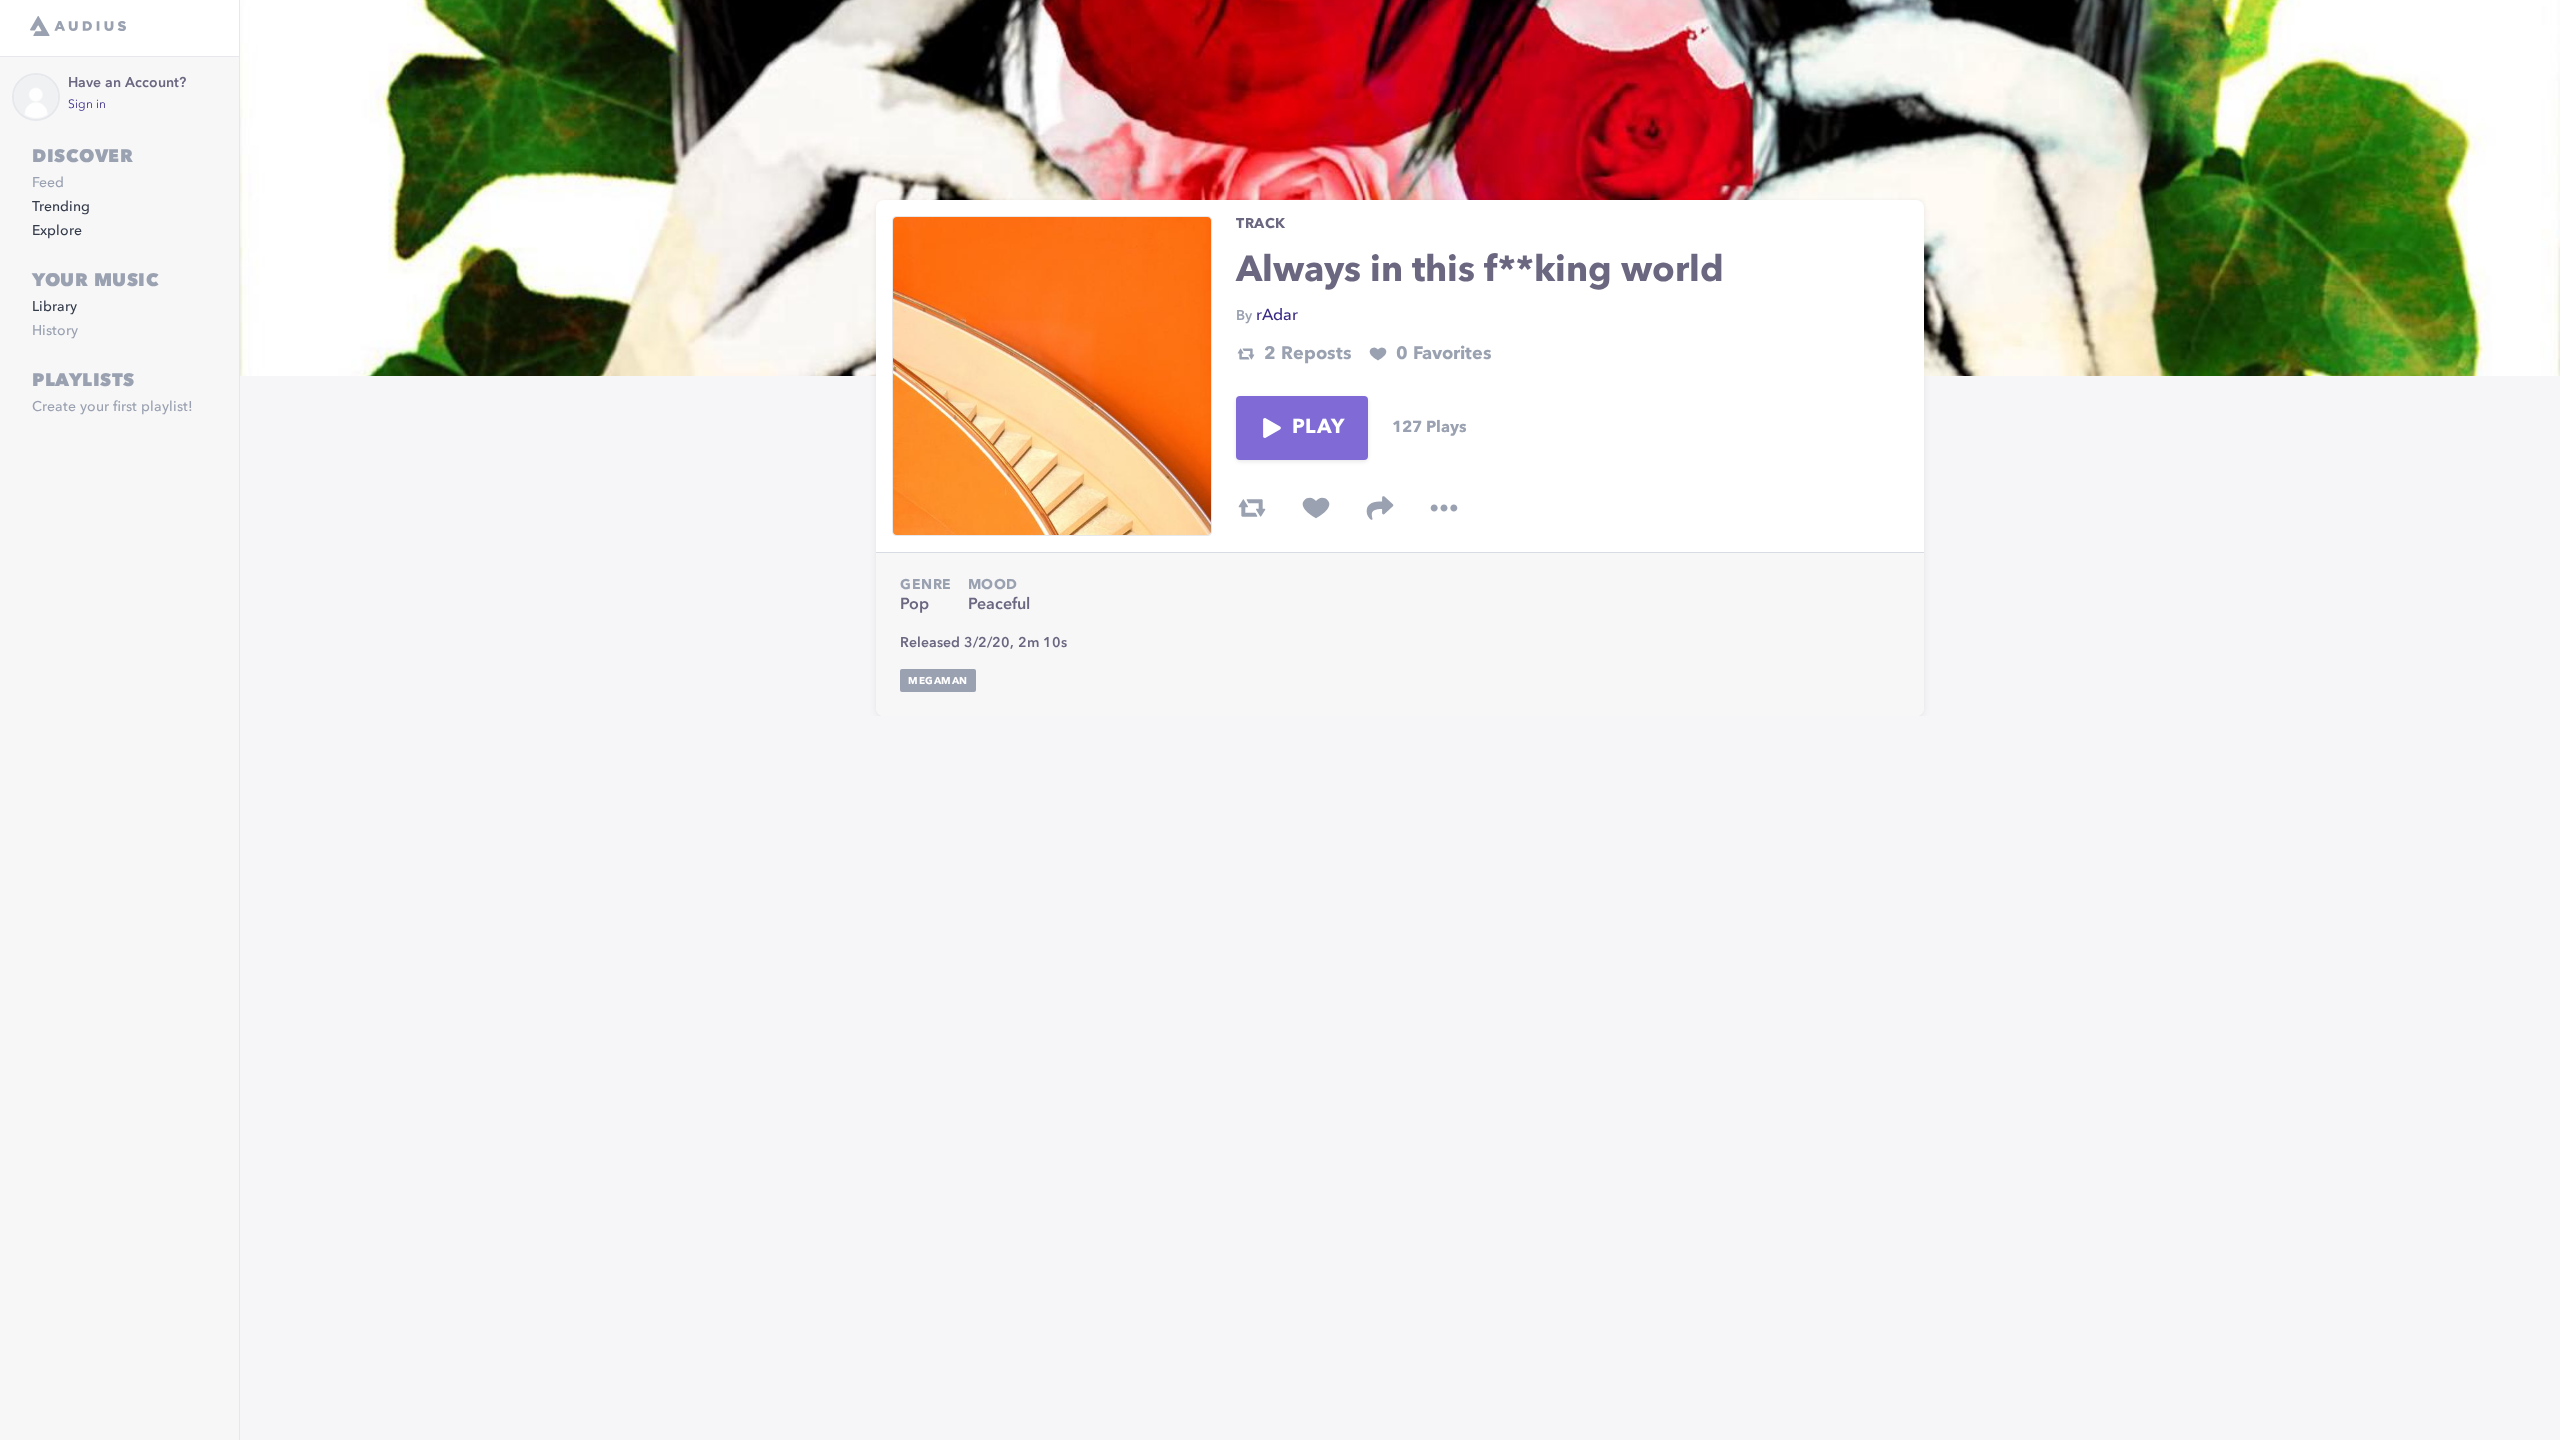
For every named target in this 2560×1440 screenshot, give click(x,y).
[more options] (1444, 508)
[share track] (1380, 508)
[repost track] (1252, 508)
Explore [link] (57, 231)
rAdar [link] (1277, 316)
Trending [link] (61, 207)
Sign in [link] (87, 105)
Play (1318, 428)
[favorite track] (1316, 508)
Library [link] (54, 307)
